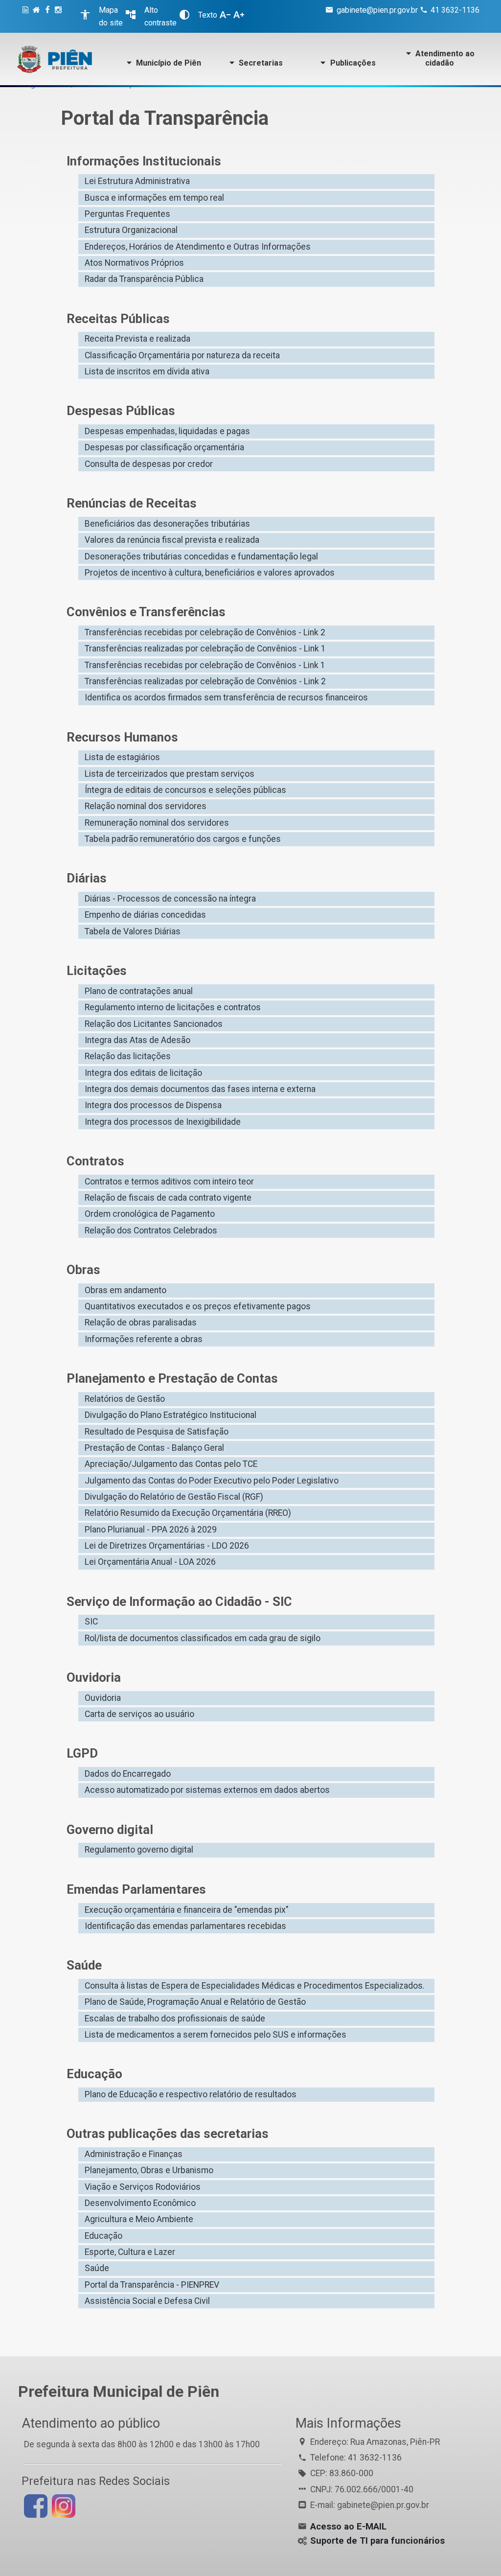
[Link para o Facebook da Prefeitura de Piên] (34, 2506)
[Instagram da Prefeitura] (60, 16)
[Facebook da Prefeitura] (49, 16)
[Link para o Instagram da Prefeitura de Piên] (62, 2506)
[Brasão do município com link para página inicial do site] (55, 59)
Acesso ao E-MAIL (348, 2527)
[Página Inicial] (38, 16)
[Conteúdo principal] (27, 16)
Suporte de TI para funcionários (377, 2541)
